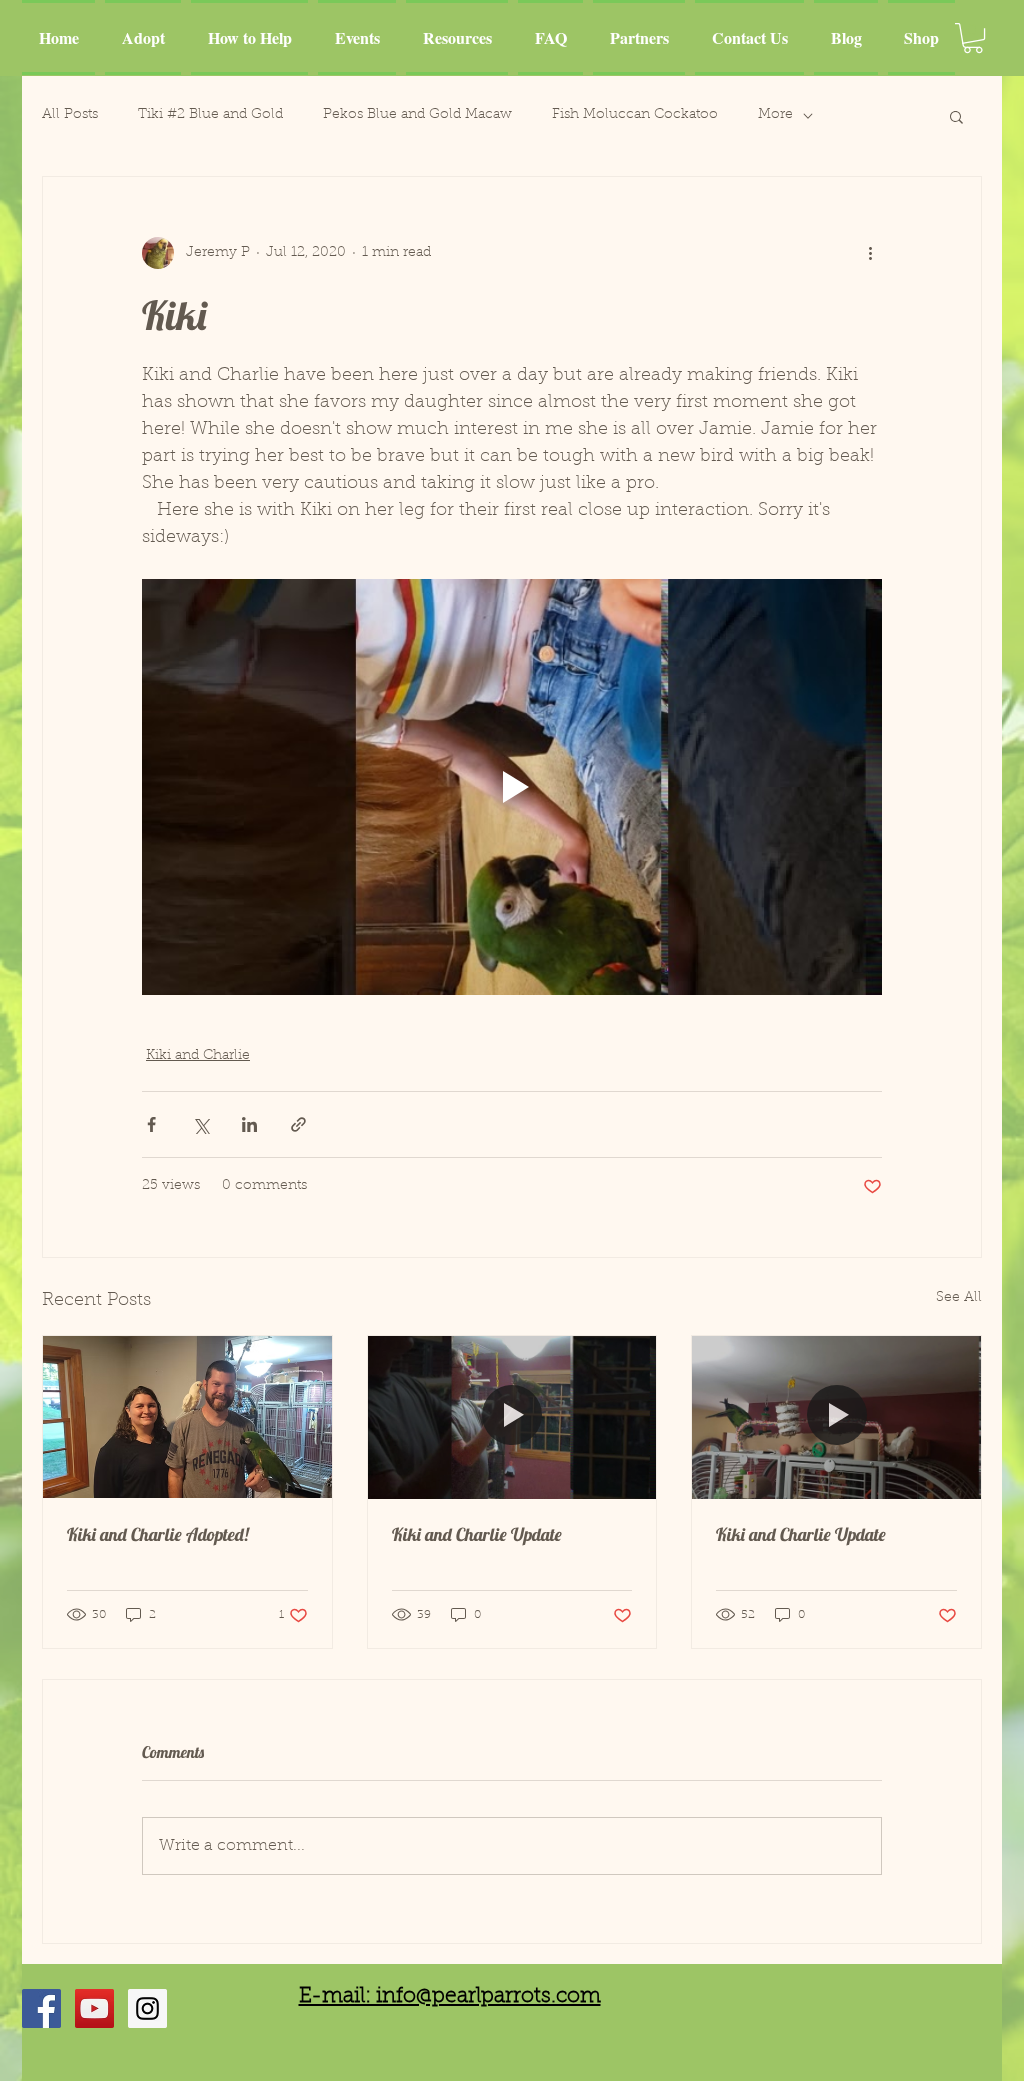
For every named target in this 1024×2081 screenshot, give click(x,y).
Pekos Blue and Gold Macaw (417, 115)
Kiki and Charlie (198, 1056)
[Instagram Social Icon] (147, 2008)
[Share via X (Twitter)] (200, 1124)
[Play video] (512, 787)
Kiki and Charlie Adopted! (158, 1534)
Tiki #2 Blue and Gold (210, 115)
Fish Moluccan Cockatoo (635, 115)
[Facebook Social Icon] (41, 2008)
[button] (973, 38)
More (775, 115)
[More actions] (870, 253)
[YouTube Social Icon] (94, 2008)
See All (959, 1298)
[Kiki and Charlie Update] (512, 1417)
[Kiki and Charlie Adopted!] (187, 1417)
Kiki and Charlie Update (477, 1534)
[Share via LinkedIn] (249, 1124)
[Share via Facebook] (151, 1124)
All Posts (70, 115)
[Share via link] (298, 1124)
